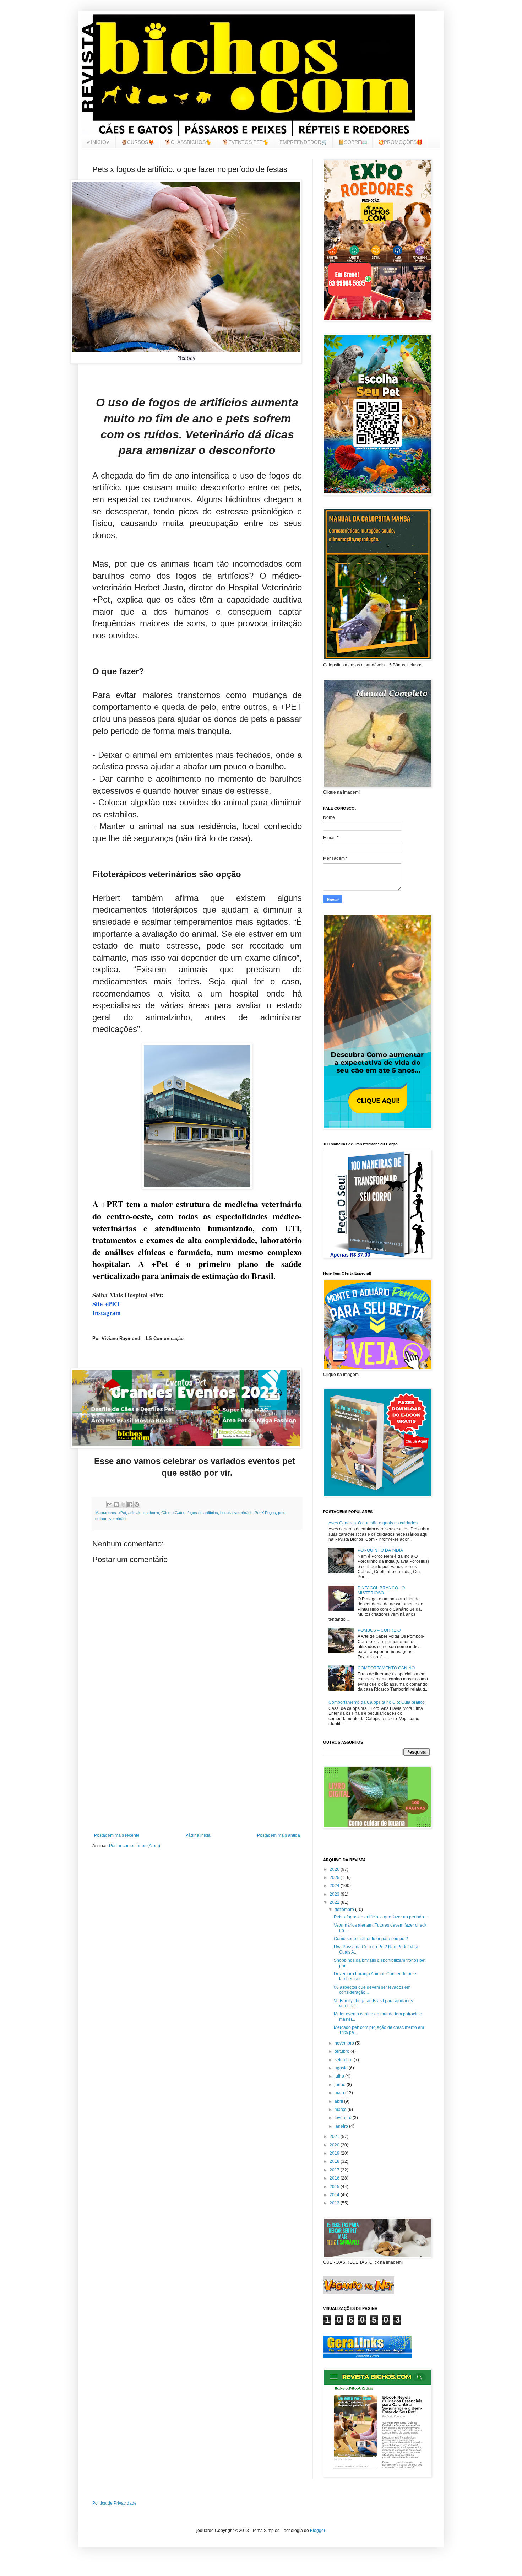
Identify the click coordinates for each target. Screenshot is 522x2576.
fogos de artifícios (203, 1513)
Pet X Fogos (265, 1513)
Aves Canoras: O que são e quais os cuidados (373, 1523)
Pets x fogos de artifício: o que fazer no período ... (381, 1917)
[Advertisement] (197, 1774)
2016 (335, 2178)
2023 (335, 1894)
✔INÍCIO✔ (99, 142)
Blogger (317, 2531)
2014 (335, 2195)
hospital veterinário (236, 1513)
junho (341, 2085)
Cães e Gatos (173, 1513)
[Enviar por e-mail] (110, 1505)
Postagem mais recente (117, 1835)
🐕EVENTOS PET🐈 (246, 142)
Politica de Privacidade (115, 2503)
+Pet (122, 1513)
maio (340, 2093)
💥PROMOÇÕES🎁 (400, 142)
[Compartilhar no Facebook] (130, 1505)
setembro (344, 2060)
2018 (335, 2161)
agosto (342, 2068)
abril (339, 2101)
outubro (342, 2051)
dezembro (345, 1910)
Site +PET (106, 1304)
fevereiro (344, 2118)
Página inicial (199, 1835)
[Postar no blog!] (116, 1505)
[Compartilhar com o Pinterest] (137, 1505)
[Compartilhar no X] (123, 1505)
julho (340, 2076)
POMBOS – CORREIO (379, 1630)
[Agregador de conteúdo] (368, 2352)
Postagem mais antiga (279, 1835)
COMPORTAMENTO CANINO (386, 1668)
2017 (335, 2170)
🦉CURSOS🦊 (138, 142)
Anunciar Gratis (368, 2356)
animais (135, 1513)
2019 (335, 2153)
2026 (335, 1869)
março (341, 2110)
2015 (335, 2187)
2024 (335, 1886)
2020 (335, 2145)
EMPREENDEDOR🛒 (303, 142)
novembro (345, 2043)
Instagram (107, 1313)
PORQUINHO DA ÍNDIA (380, 1550)
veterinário (118, 1519)
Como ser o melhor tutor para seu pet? (371, 1939)
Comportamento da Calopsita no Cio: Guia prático (377, 1702)
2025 (335, 1878)
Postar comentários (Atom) (135, 1846)
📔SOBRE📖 (353, 142)
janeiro (342, 2126)
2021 (335, 2137)
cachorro (151, 1513)
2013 (335, 2203)
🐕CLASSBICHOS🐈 (188, 142)
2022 (335, 1902)
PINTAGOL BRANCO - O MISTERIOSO (381, 1591)
